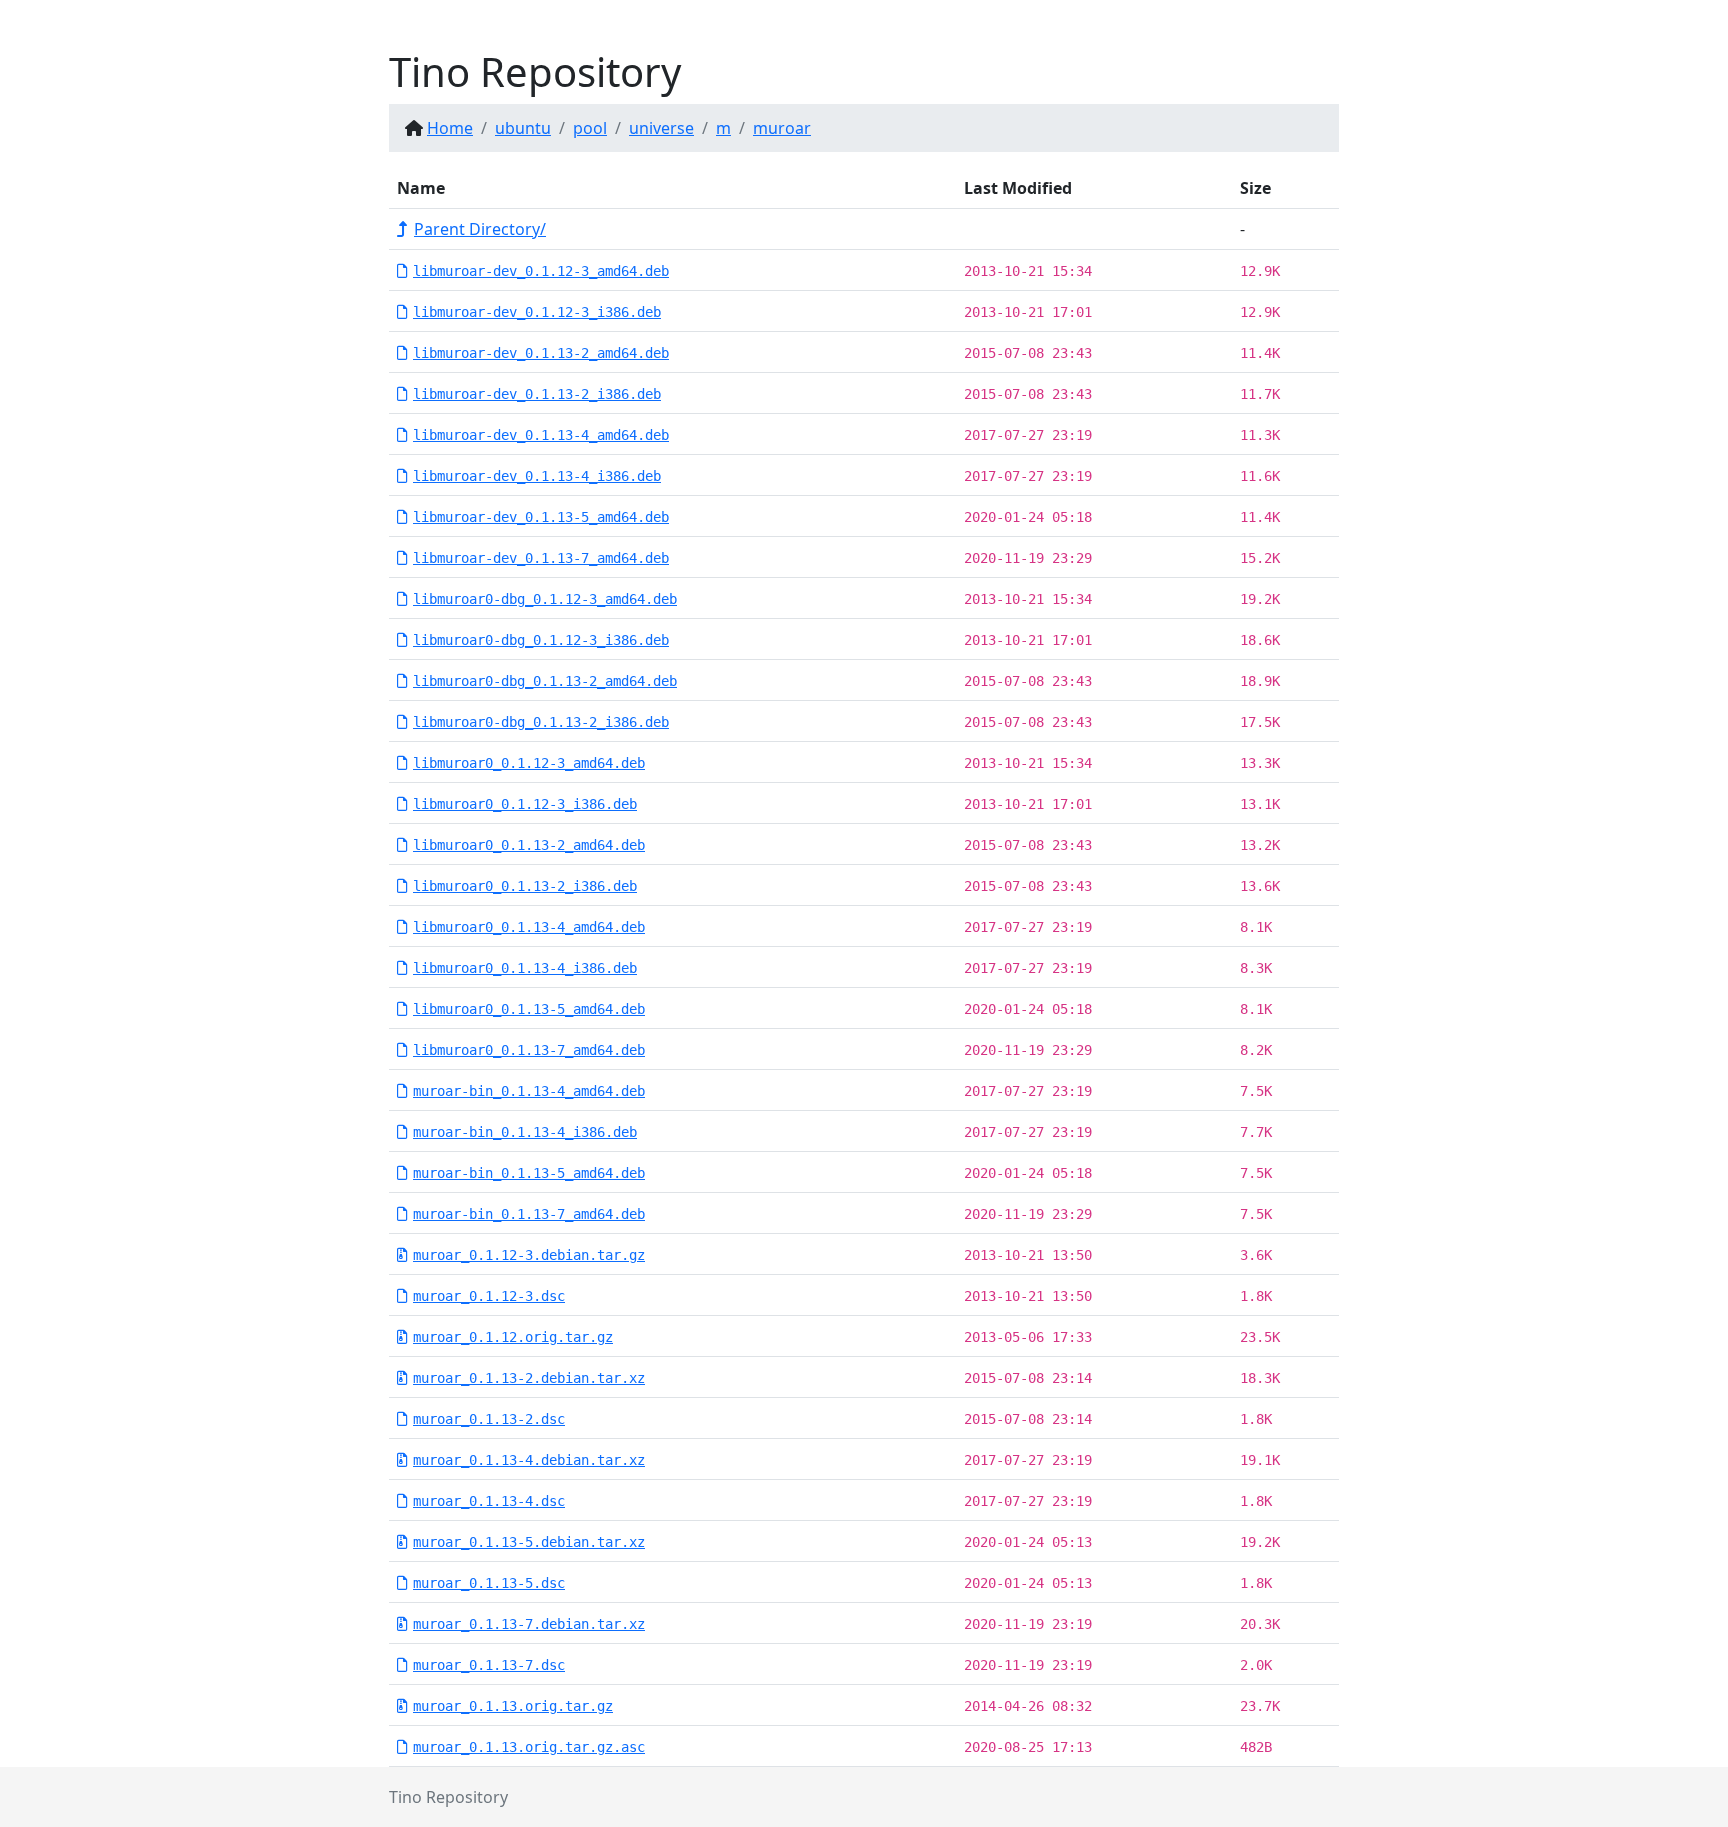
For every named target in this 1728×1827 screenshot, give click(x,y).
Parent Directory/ (480, 229)
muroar (782, 128)
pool (590, 128)
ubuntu (523, 128)
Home (450, 128)
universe (661, 128)
